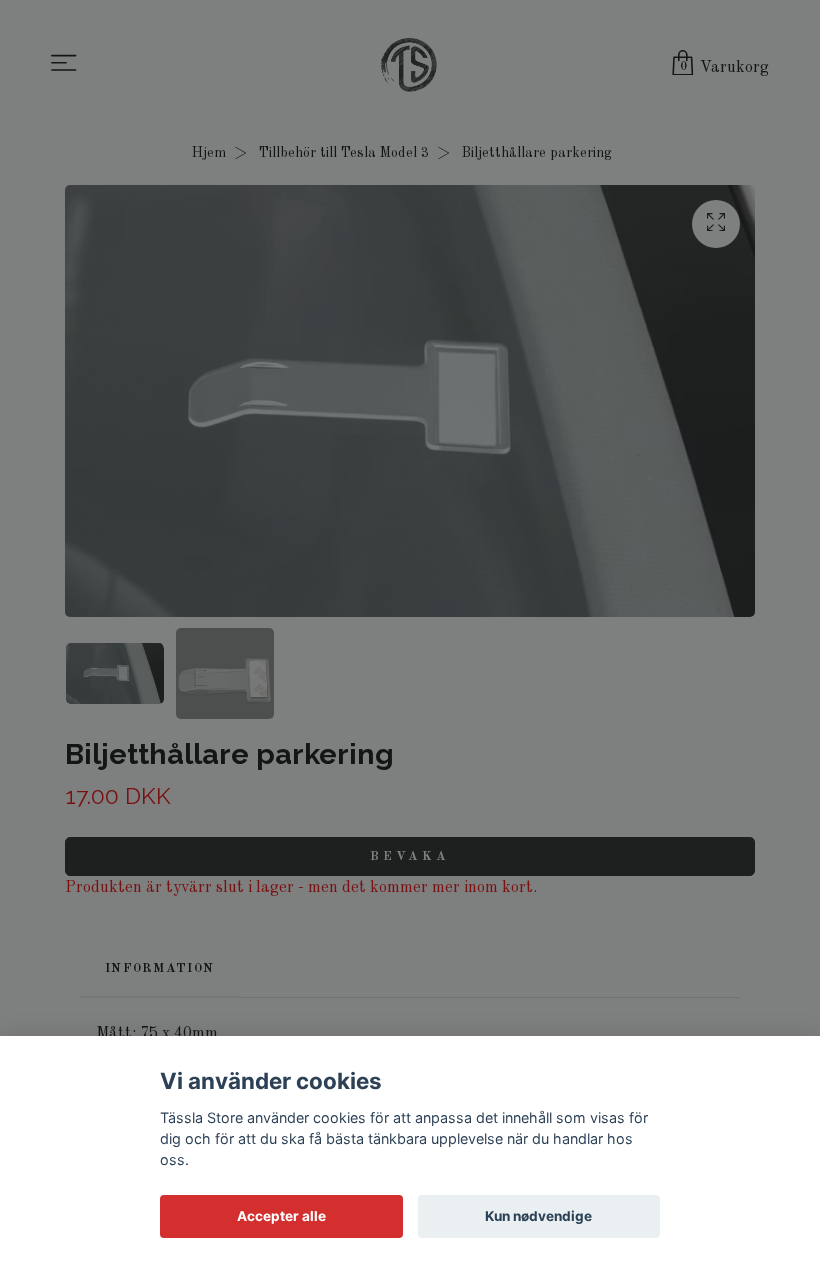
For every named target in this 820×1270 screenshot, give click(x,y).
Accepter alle (281, 1216)
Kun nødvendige (538, 1216)
